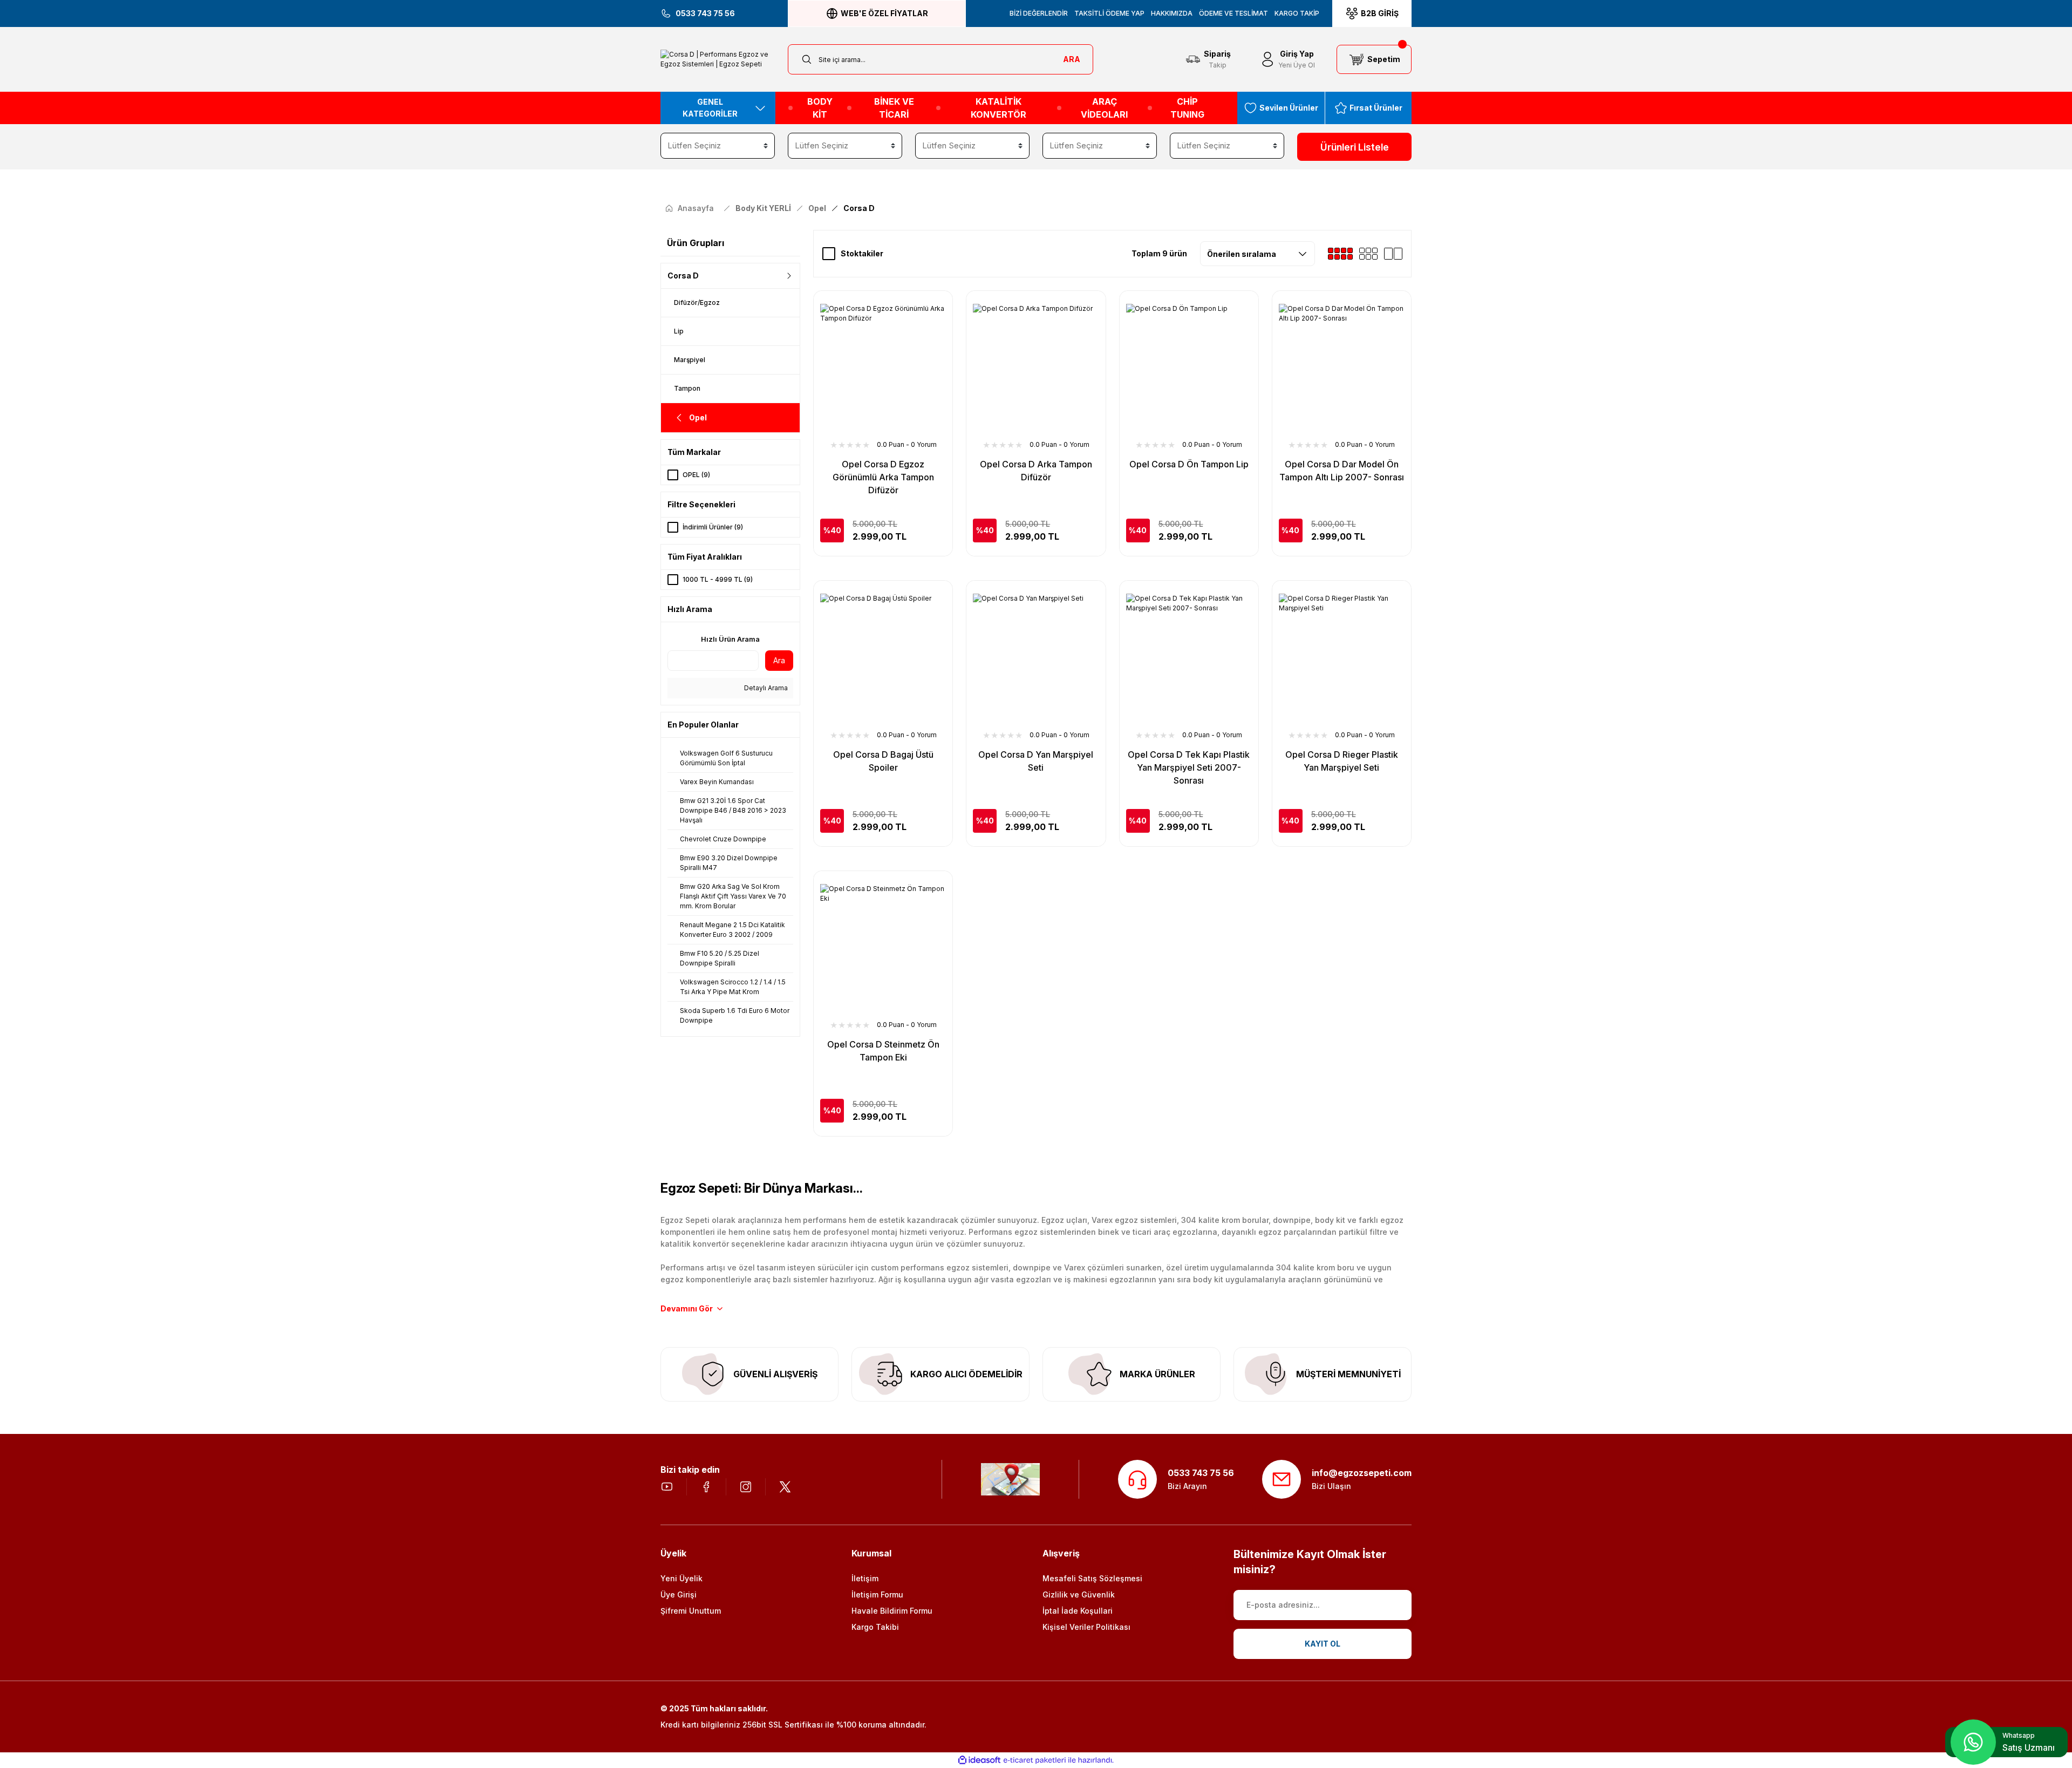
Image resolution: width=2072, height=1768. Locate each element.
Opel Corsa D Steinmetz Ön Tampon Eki (883, 1051)
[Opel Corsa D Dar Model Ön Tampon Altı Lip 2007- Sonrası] (1342, 367)
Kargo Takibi (875, 1627)
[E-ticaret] (1035, 1760)
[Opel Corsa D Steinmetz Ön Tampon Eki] (883, 947)
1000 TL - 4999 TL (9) (718, 579)
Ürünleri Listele (1355, 147)
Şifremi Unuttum (691, 1611)
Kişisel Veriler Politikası (1086, 1627)
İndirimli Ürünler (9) (713, 527)
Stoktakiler (862, 253)
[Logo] (718, 59)
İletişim (865, 1578)
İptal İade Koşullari (1078, 1611)
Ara (779, 660)
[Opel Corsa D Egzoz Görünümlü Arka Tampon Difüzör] (883, 367)
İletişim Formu (877, 1594)
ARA (1072, 59)
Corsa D (859, 208)
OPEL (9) (696, 475)
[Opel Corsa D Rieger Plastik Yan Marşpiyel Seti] (1342, 657)
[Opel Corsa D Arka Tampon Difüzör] (1036, 367)
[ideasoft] (979, 1760)
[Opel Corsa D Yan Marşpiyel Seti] (1036, 657)
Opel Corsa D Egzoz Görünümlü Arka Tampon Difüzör (883, 477)
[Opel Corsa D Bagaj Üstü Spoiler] (883, 657)
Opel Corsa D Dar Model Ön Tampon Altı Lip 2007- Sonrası (1342, 471)
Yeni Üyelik (681, 1578)
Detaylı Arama (765, 688)
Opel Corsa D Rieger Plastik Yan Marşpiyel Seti (1342, 761)
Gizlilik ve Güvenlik (1079, 1594)
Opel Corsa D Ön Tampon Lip (1189, 464)
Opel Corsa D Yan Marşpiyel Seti (1036, 761)
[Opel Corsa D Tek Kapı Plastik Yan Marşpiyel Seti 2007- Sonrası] (1189, 657)
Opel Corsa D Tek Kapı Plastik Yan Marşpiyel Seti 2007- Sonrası (1189, 767)
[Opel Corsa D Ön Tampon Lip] (1189, 367)
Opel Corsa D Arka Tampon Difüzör (1036, 471)
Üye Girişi (679, 1594)
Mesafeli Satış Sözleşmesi (1092, 1578)
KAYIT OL (1323, 1644)
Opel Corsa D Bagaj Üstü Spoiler (883, 761)
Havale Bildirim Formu (892, 1611)
